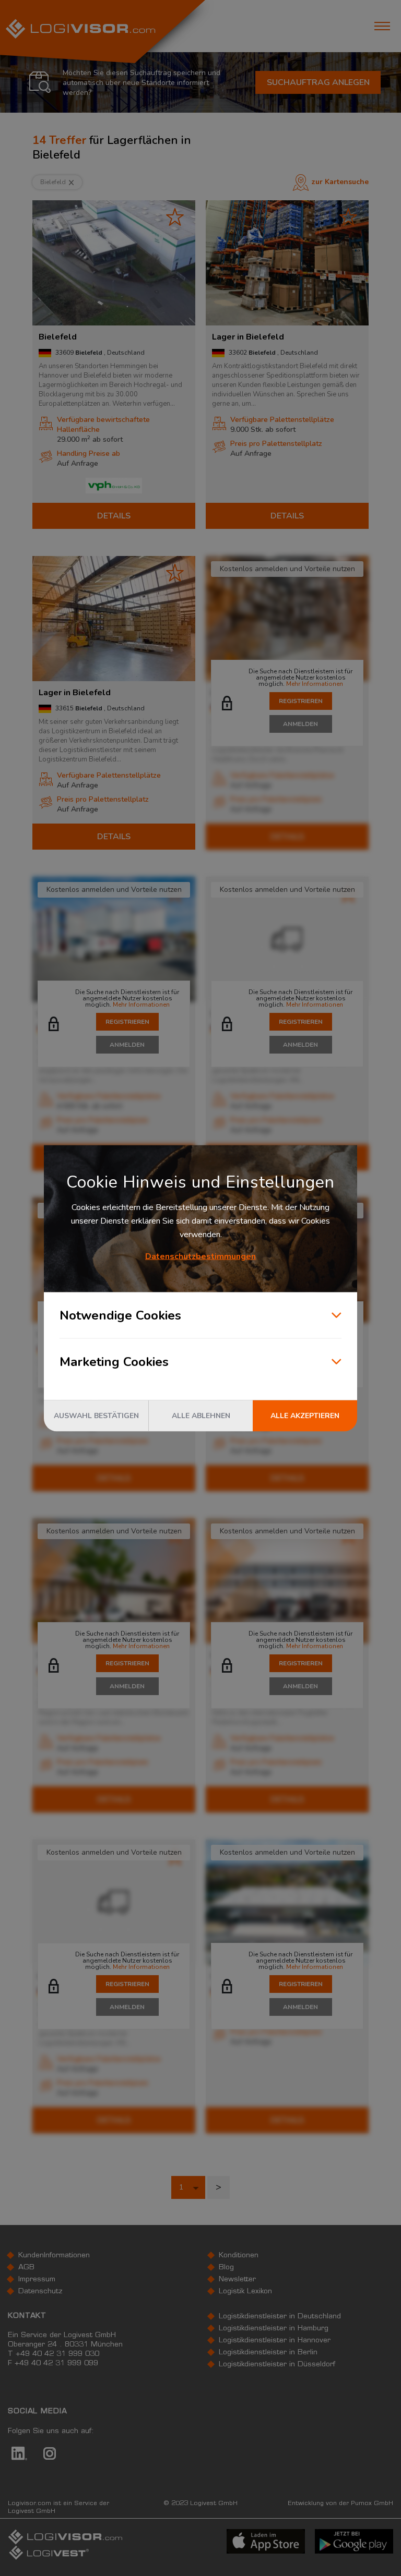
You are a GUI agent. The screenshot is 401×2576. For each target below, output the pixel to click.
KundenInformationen (54, 2256)
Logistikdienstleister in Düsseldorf (277, 2365)
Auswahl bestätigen (96, 1415)
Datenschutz (40, 2292)
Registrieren (301, 701)
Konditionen (239, 2256)
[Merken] (175, 217)
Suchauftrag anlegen (318, 82)
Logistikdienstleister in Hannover (275, 2341)
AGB (26, 2268)
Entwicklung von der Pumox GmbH (340, 2504)
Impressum (37, 2280)
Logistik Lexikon (245, 2292)
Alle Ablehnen (201, 1415)
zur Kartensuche (340, 182)
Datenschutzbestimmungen (200, 1256)
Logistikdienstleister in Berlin (268, 2353)
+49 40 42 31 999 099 (56, 2364)
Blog (226, 2268)
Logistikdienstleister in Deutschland (280, 2317)
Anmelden (300, 724)
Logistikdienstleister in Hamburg (274, 2329)
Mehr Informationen (315, 684)
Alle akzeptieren (305, 1415)
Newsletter (237, 2280)
